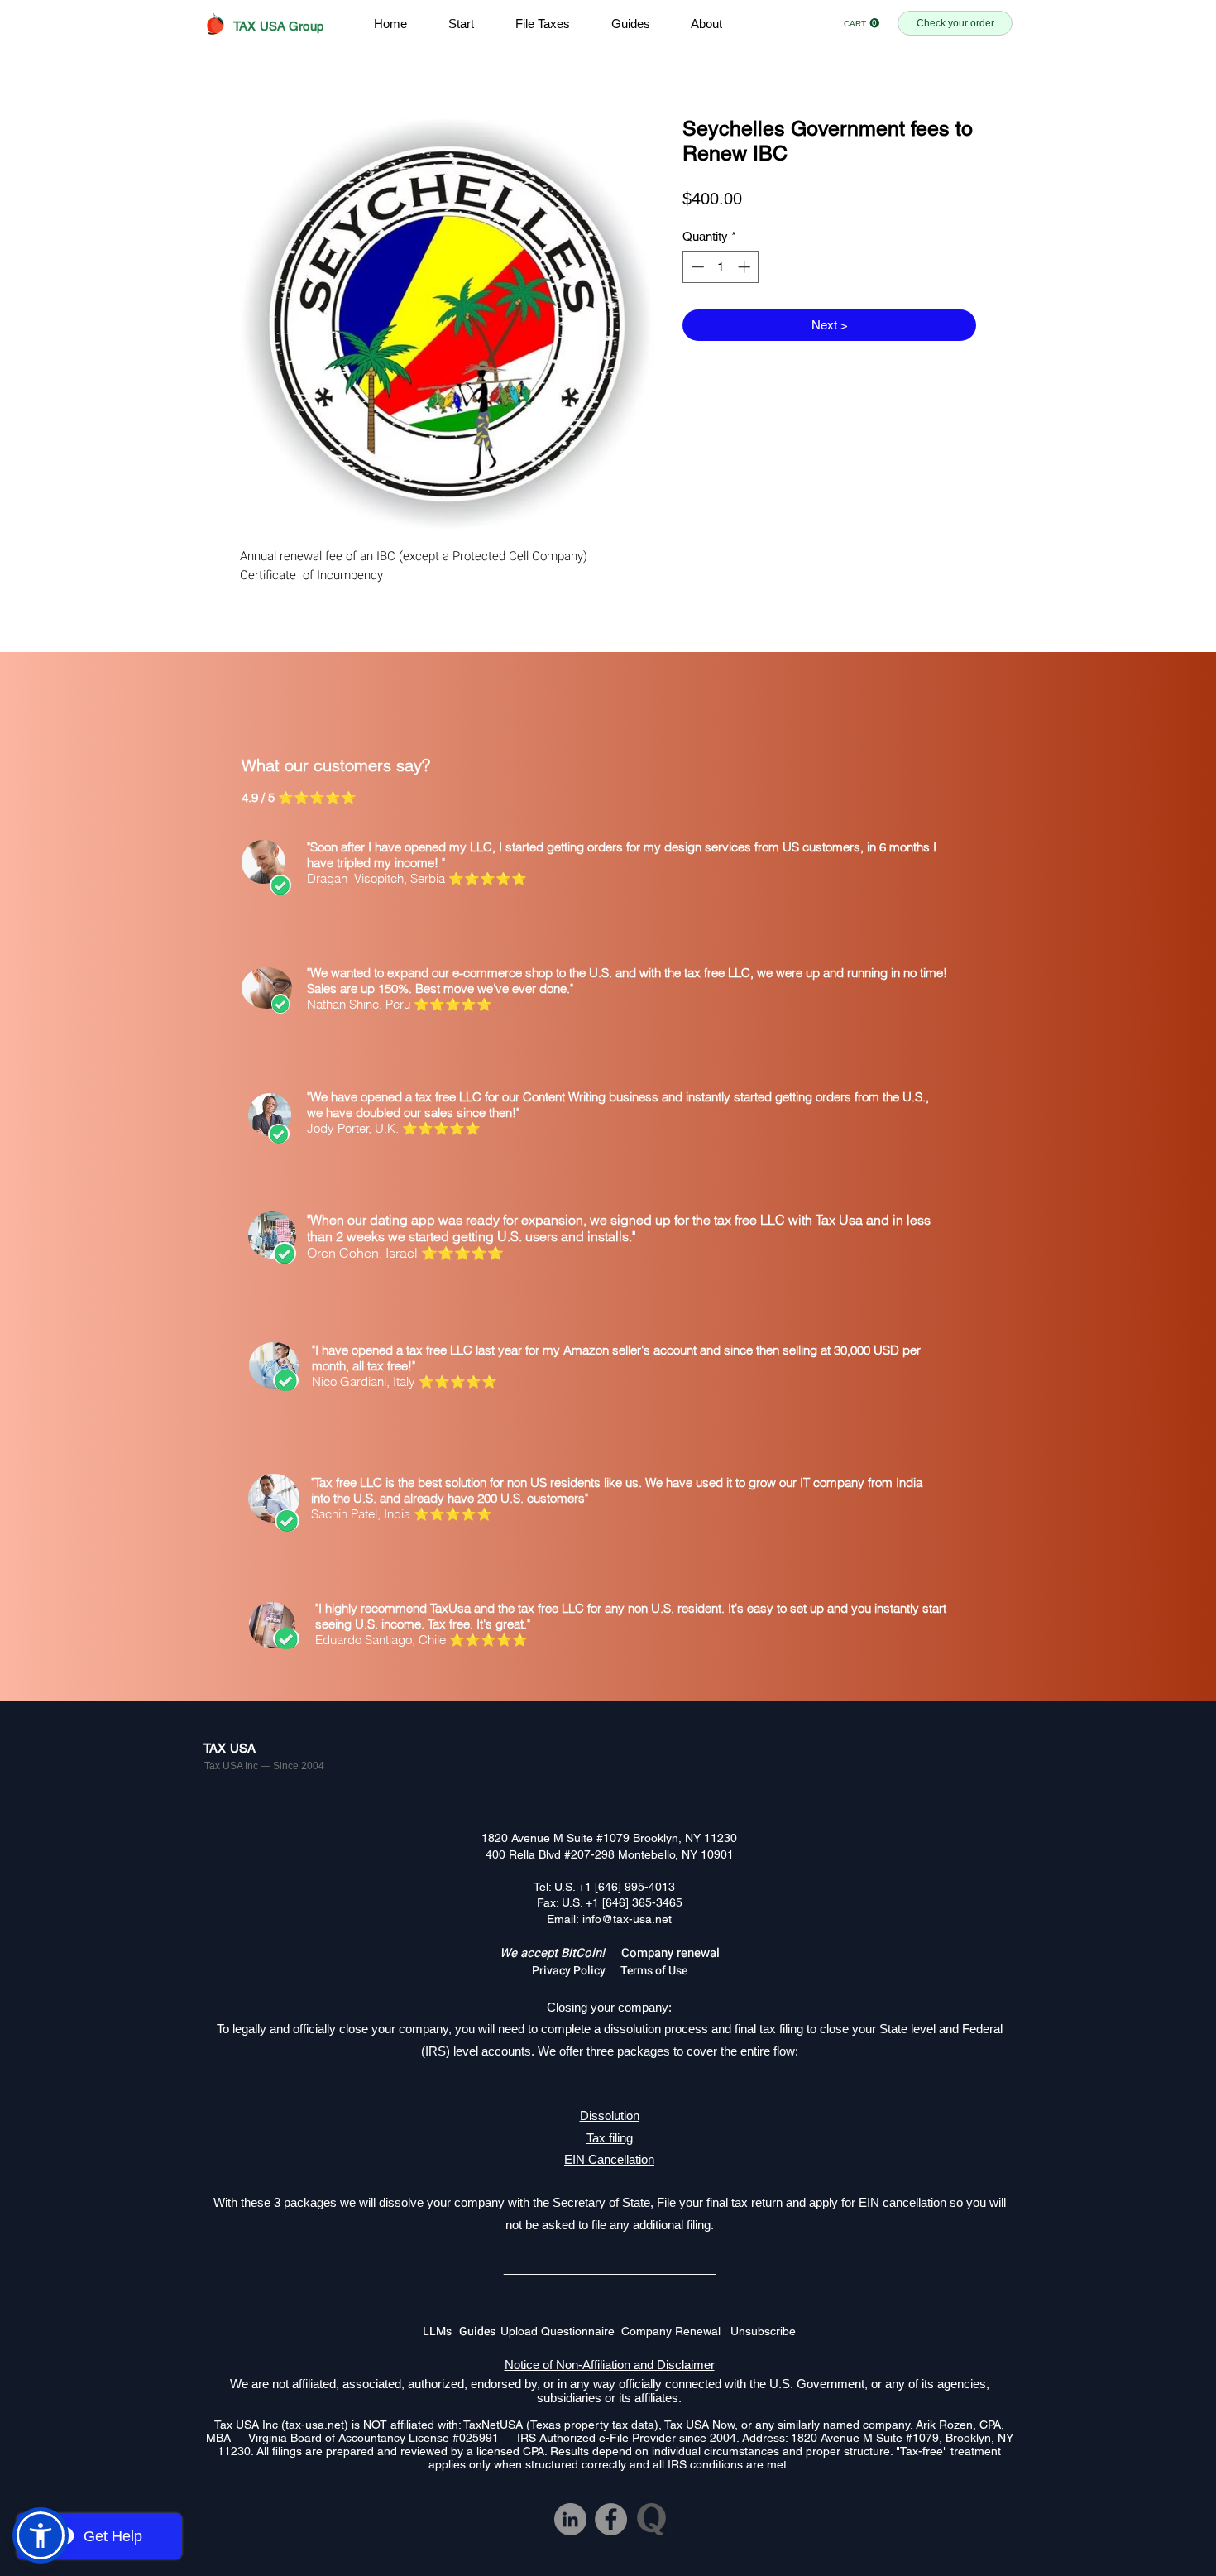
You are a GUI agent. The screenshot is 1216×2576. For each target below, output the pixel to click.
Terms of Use (654, 1971)
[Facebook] (611, 2519)
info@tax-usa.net (627, 1919)
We (510, 1953)
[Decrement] (696, 267)
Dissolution (610, 2115)
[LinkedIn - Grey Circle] (570, 2519)
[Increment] (746, 267)
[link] (862, 23)
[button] (41, 2535)
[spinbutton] (721, 267)
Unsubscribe (763, 2331)
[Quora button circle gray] (651, 2519)
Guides (480, 2331)
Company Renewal (676, 2331)
